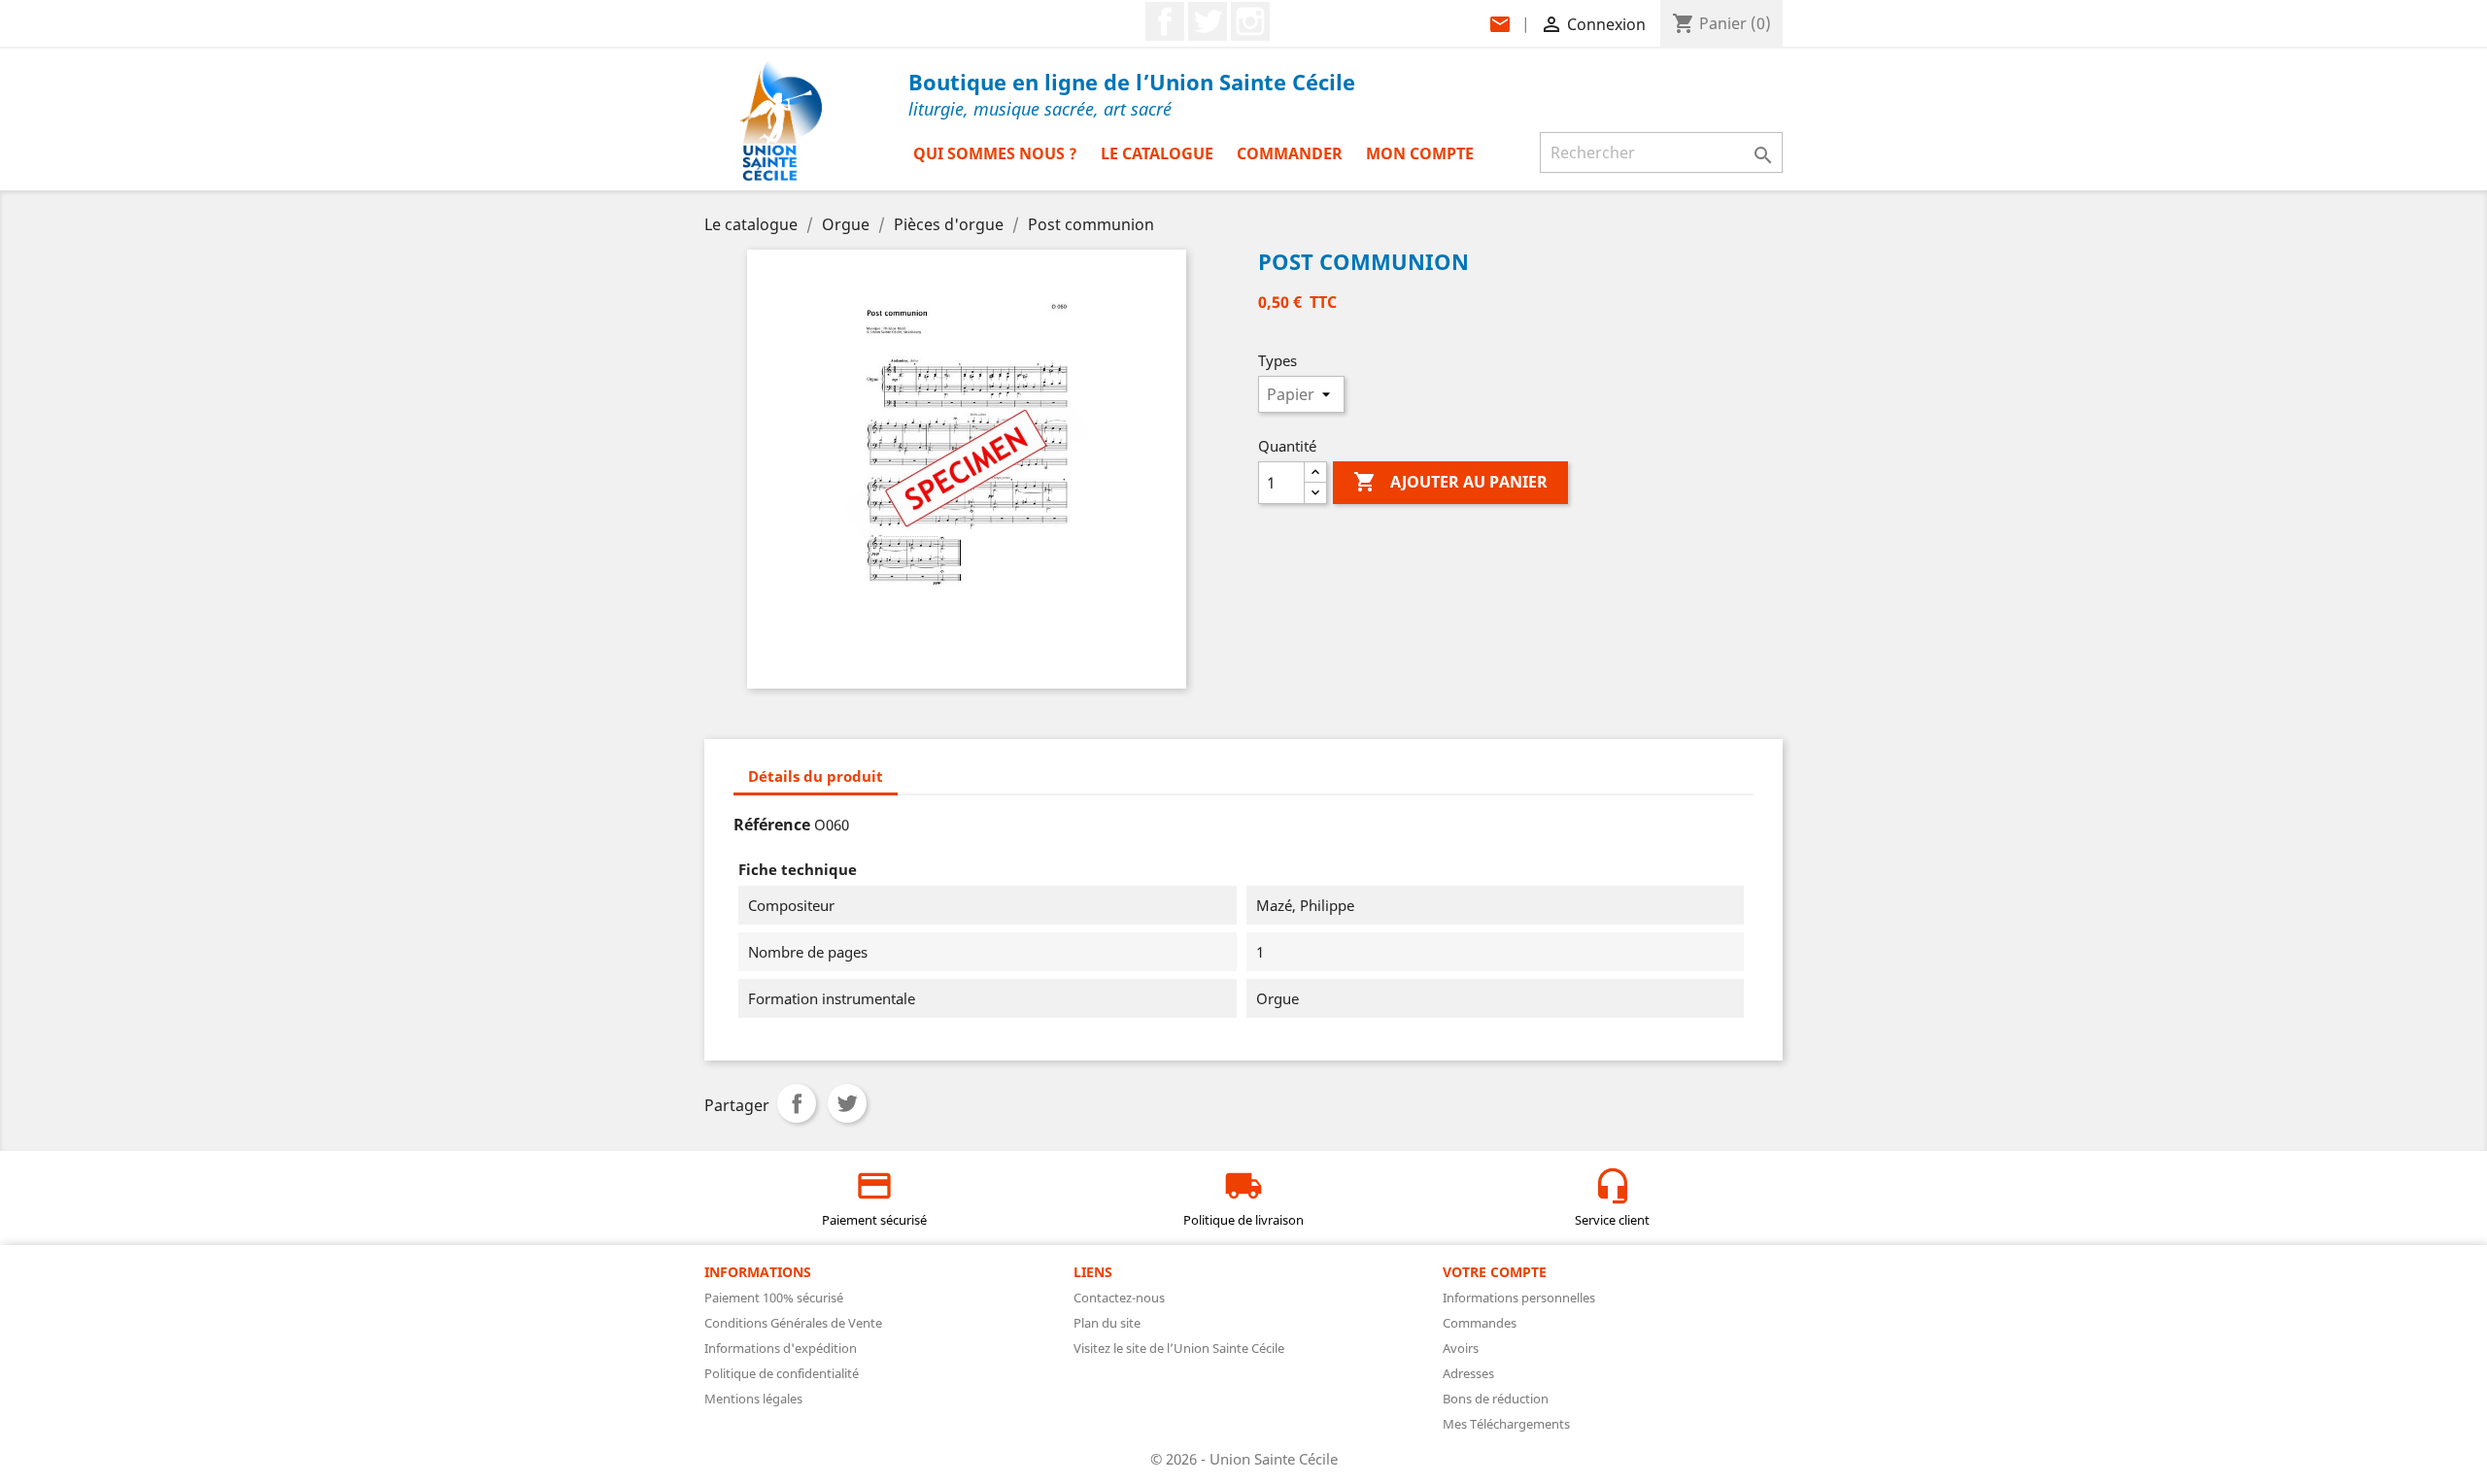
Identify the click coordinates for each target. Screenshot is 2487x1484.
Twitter (1208, 21)
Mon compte (1420, 153)
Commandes (1480, 1323)
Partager (797, 1103)
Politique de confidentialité (782, 1373)
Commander (1290, 153)
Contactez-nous (1119, 1298)
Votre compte (1495, 1272)
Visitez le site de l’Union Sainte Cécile (1179, 1348)
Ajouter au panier (1450, 482)
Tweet (847, 1103)
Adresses (1468, 1373)
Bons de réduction (1496, 1399)
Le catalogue (1157, 153)
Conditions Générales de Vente (793, 1323)
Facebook (1165, 21)
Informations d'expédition (781, 1348)
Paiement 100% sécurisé (774, 1298)
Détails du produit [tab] (816, 776)
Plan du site (1107, 1323)
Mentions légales (753, 1399)
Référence (772, 825)
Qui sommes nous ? (995, 153)
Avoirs (1461, 1348)
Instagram (1250, 21)
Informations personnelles (1519, 1298)
